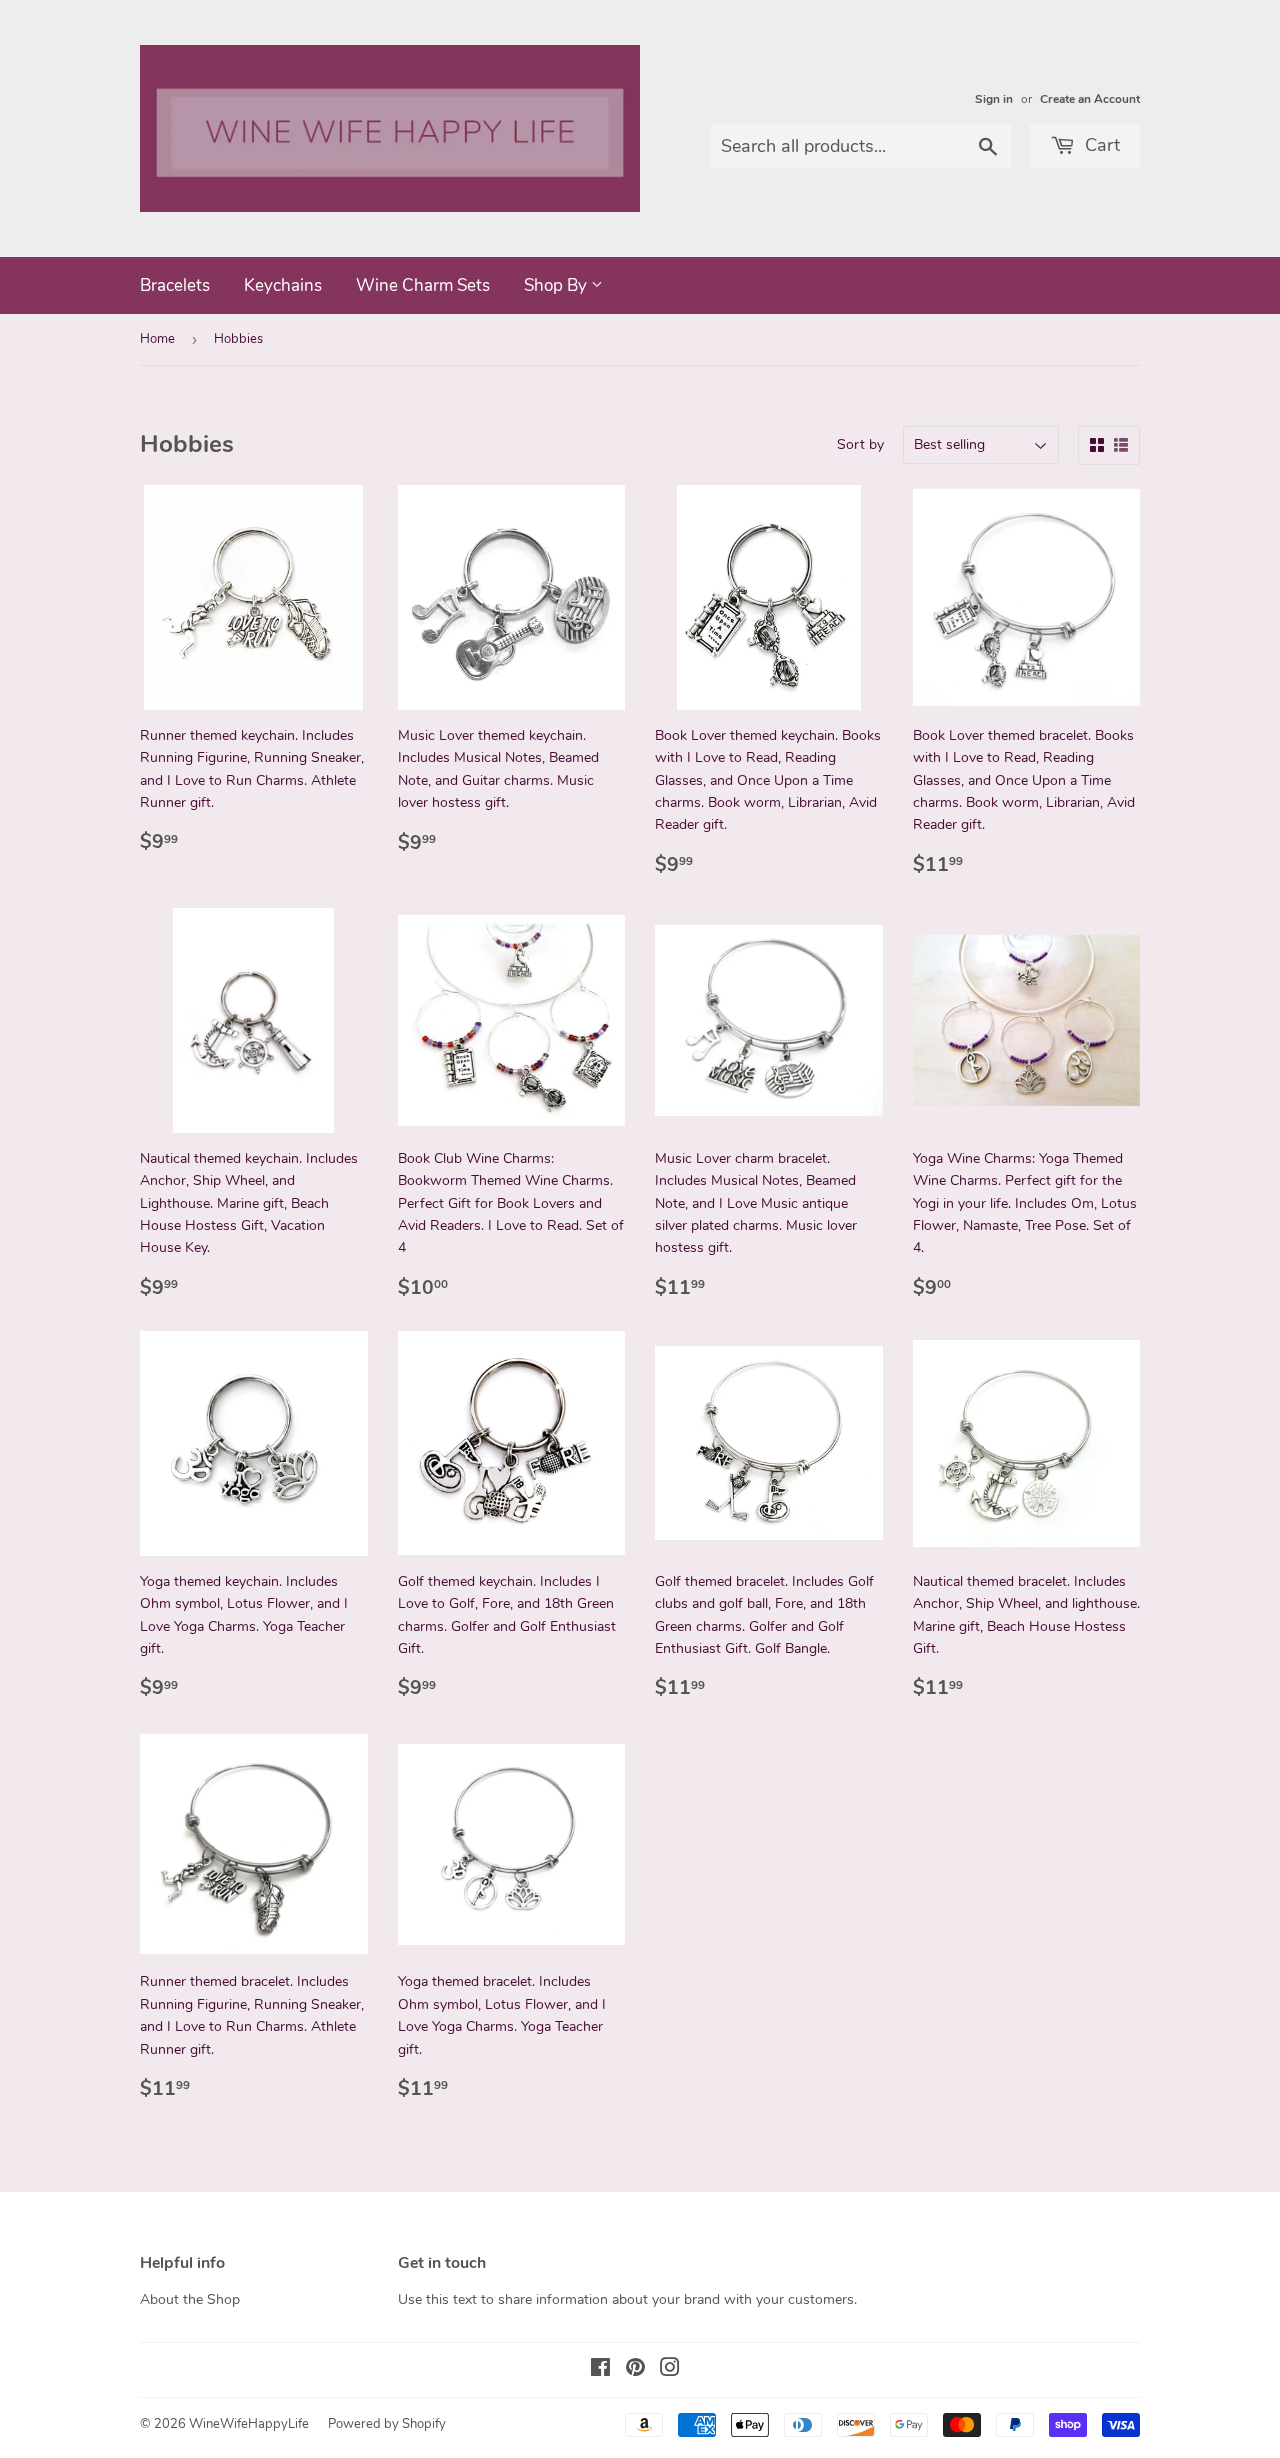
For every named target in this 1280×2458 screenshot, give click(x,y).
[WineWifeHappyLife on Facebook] (600, 2370)
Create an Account (1090, 99)
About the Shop (190, 2299)
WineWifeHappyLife (249, 2424)
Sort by (860, 444)
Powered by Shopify (387, 2424)
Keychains (283, 285)
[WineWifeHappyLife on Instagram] (670, 2370)
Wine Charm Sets (423, 285)
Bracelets (175, 285)
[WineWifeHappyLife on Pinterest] (635, 2370)
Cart (1100, 145)
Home (157, 339)
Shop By (557, 285)
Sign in (994, 99)
